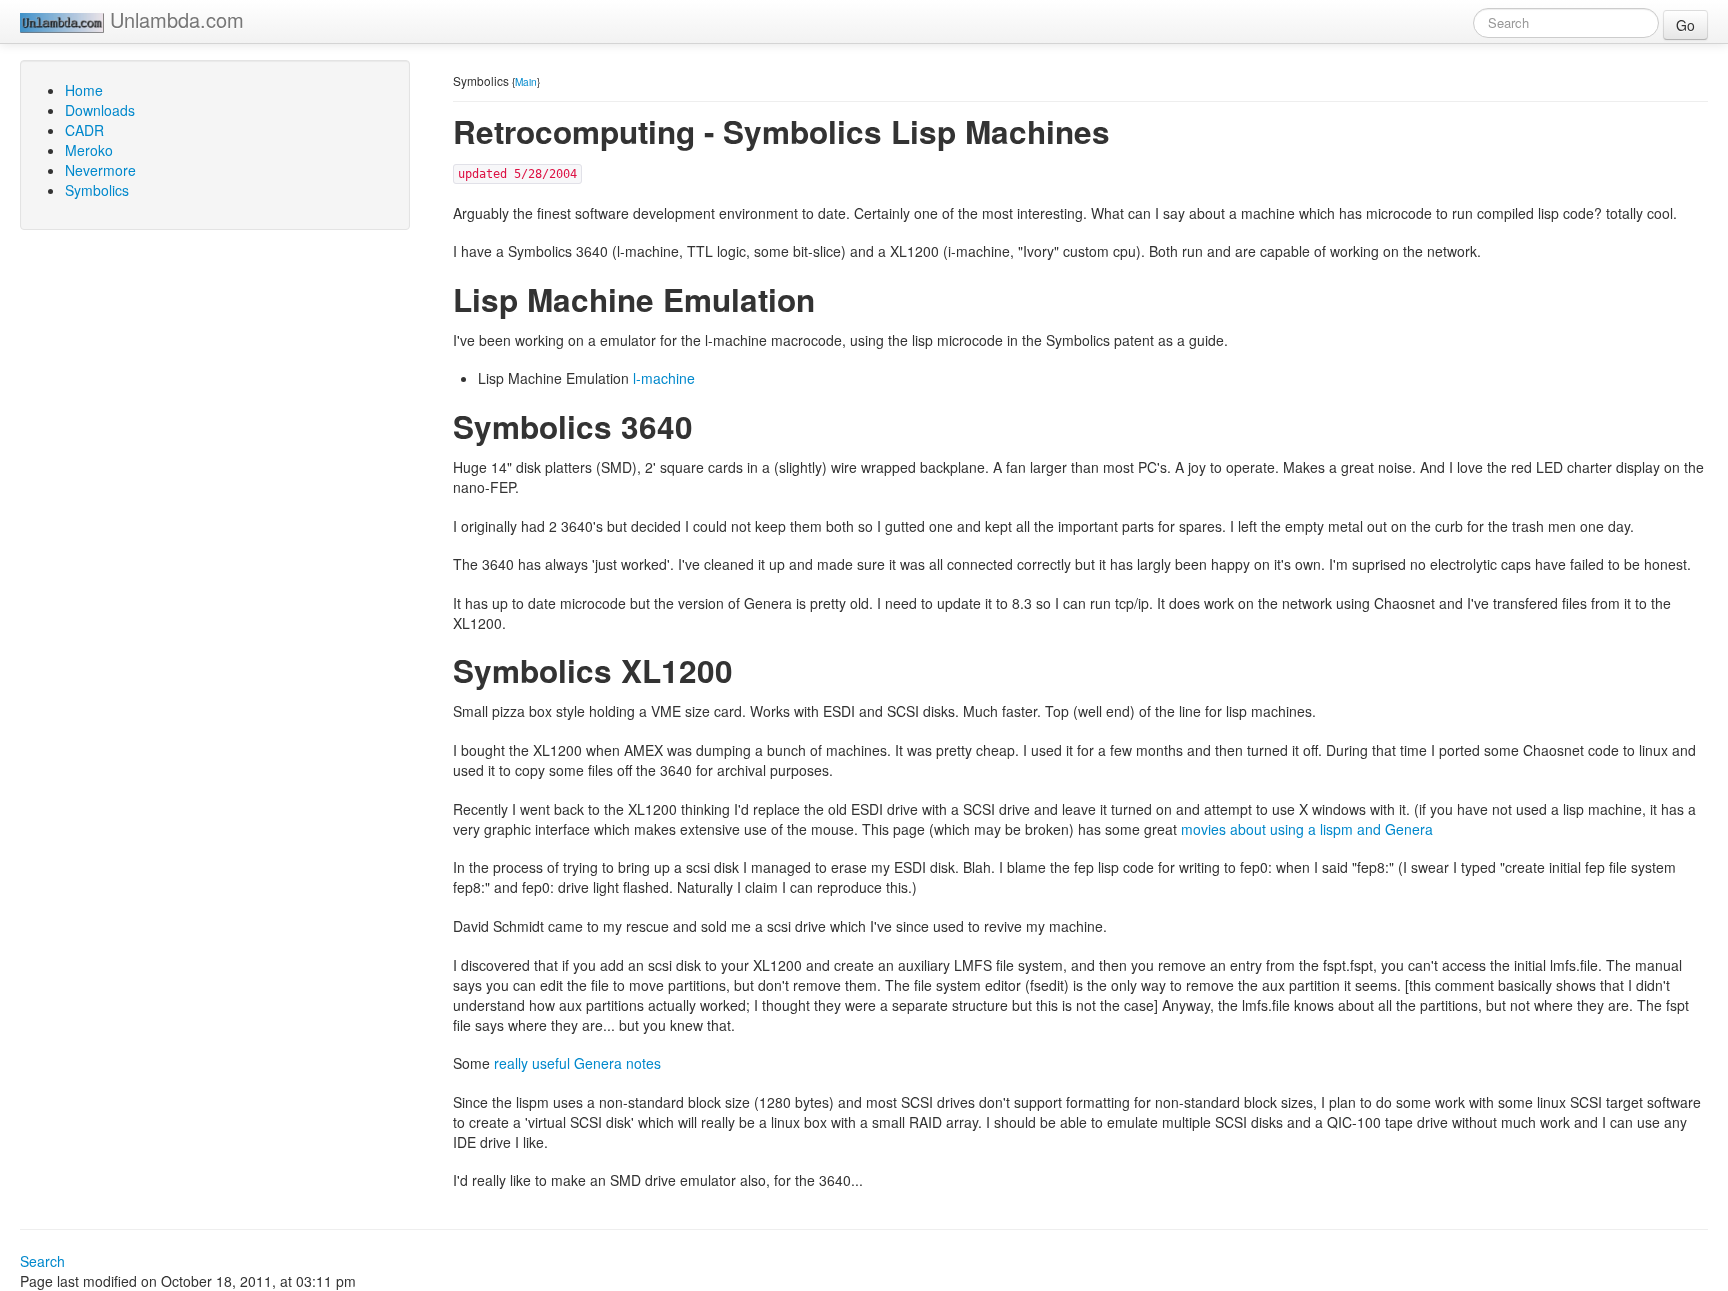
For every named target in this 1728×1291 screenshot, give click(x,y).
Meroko (89, 150)
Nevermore (100, 170)
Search (42, 1261)
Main (526, 81)
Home (84, 90)
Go (1685, 25)
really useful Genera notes (577, 1063)
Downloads (100, 110)
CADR (84, 130)
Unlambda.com (174, 19)
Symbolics (97, 190)
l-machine (664, 378)
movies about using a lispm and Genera (1307, 829)
